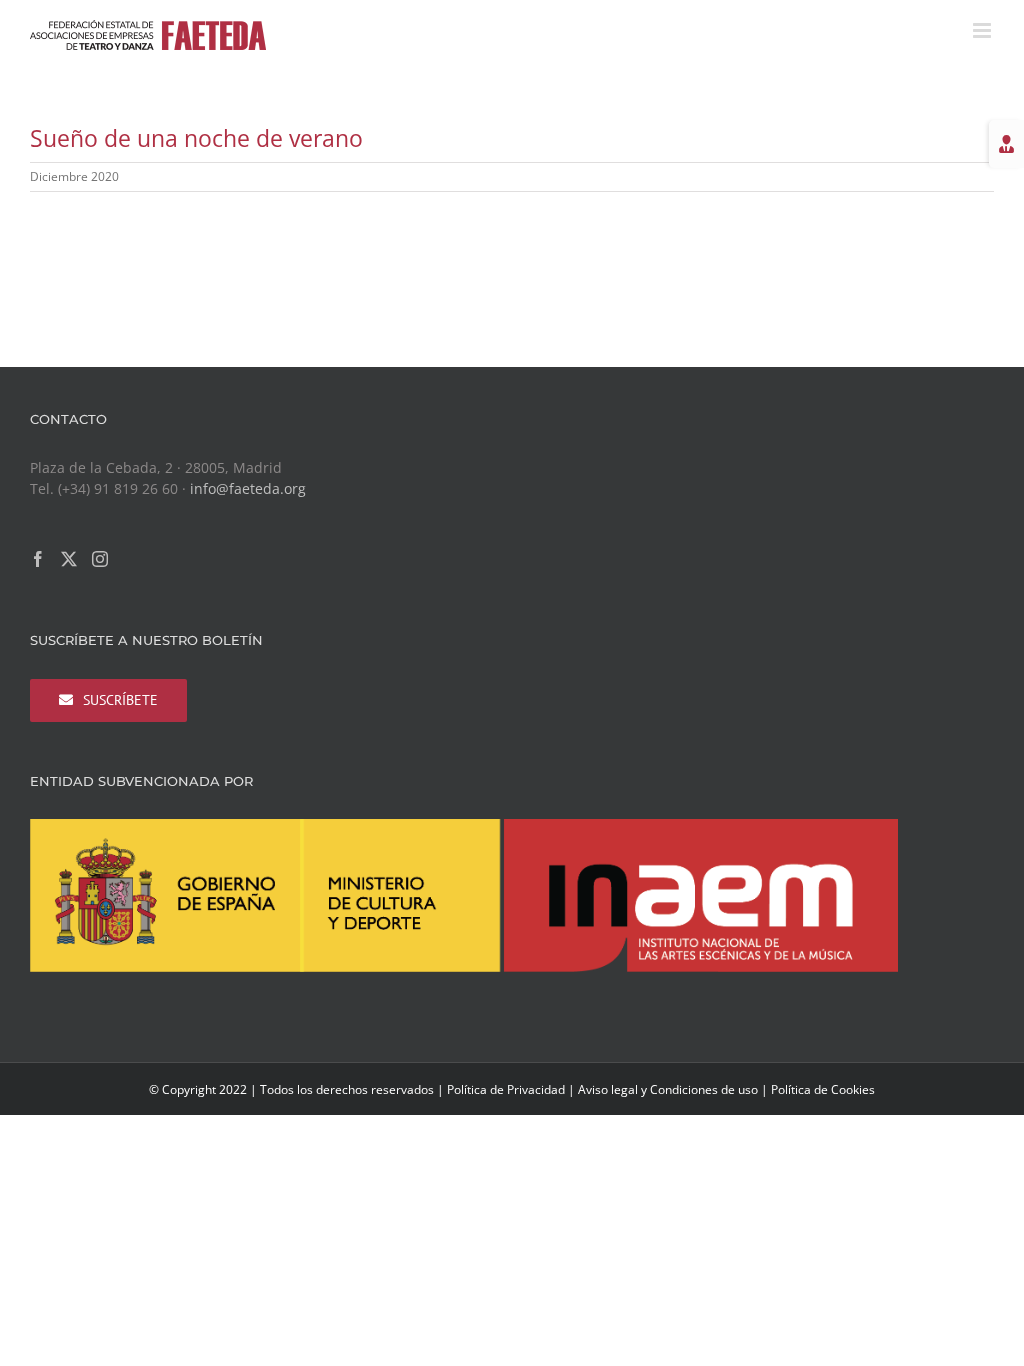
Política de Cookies (823, 1089)
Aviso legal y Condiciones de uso (668, 1089)
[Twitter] (69, 559)
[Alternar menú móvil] (983, 30)
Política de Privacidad (506, 1089)
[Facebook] (38, 559)
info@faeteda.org (248, 488)
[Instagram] (100, 559)
